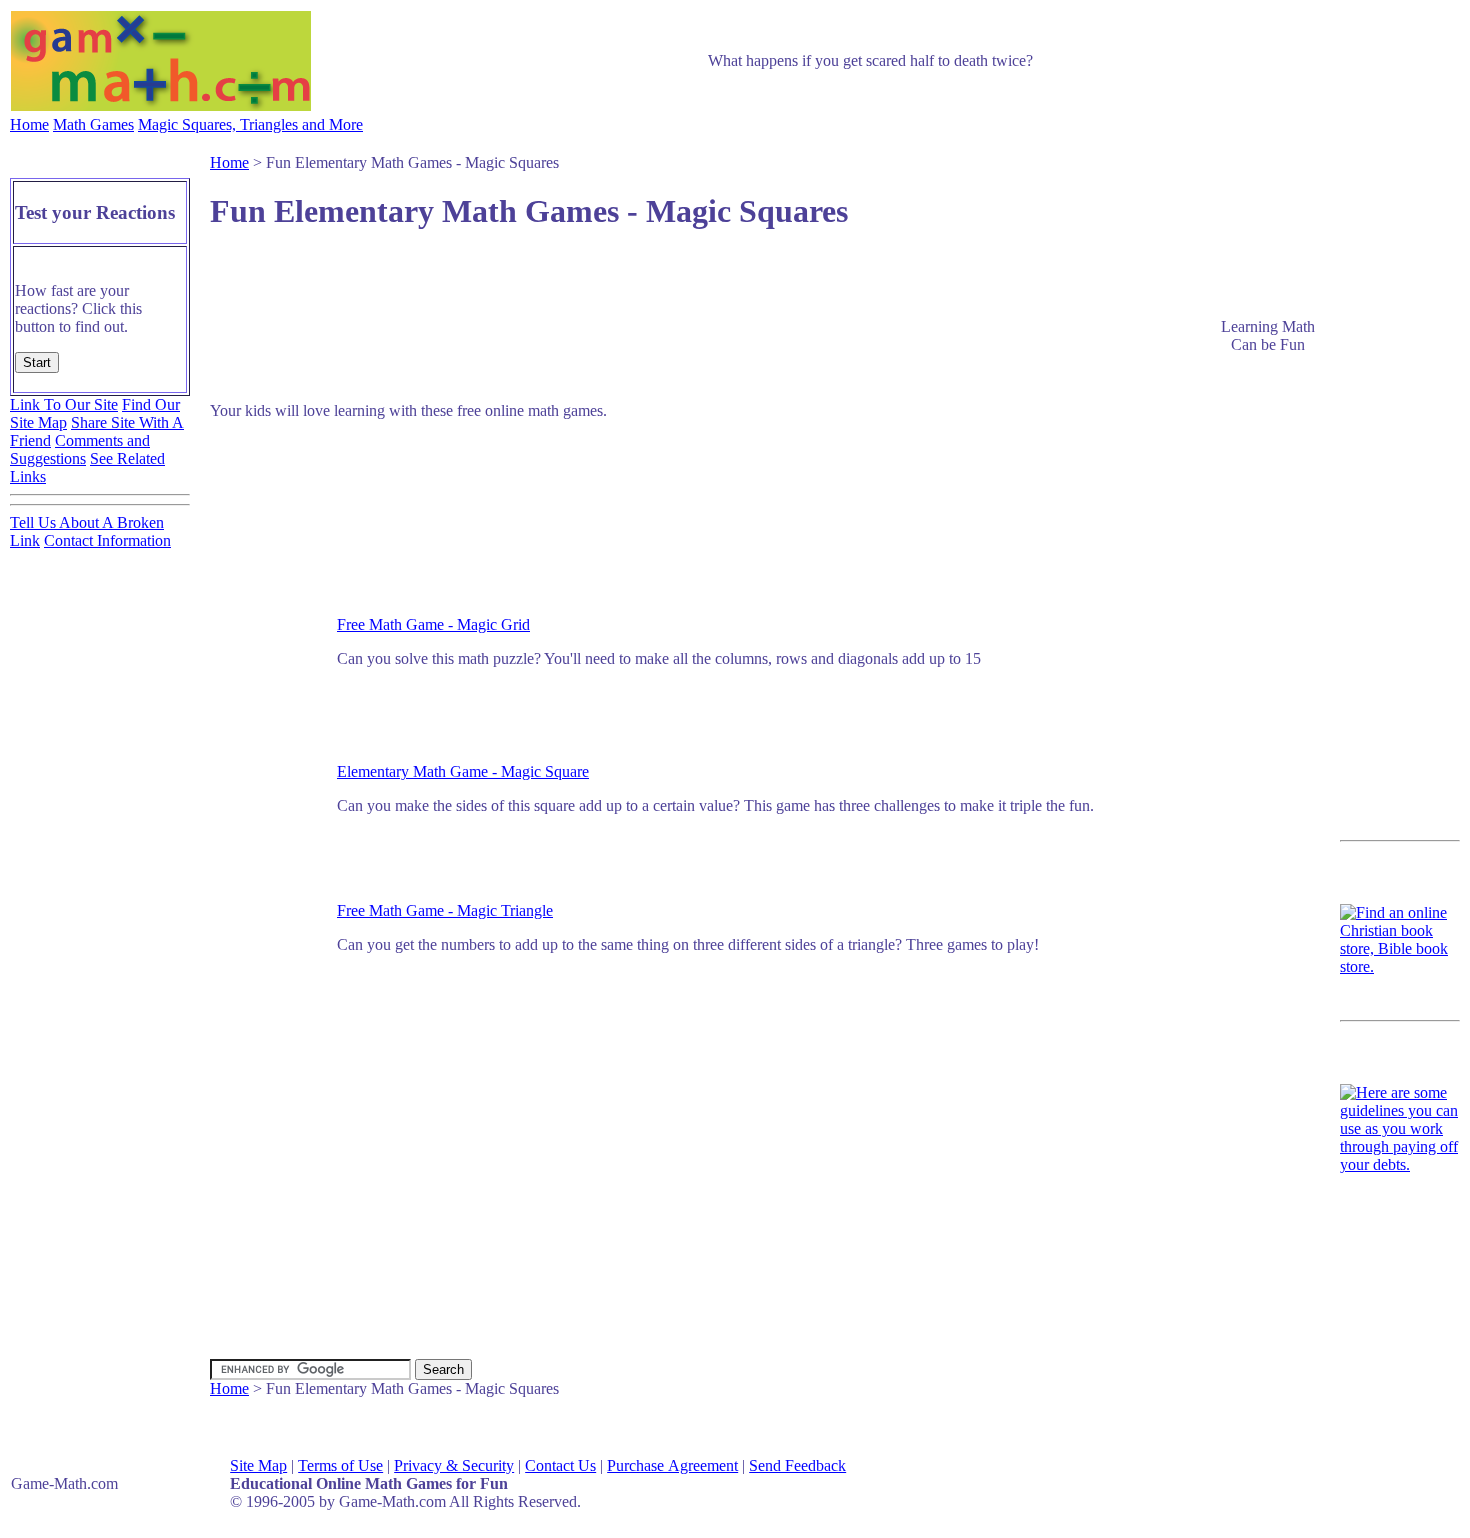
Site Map (258, 1465)
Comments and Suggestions (80, 449)
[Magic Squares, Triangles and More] (1267, 546)
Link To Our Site (64, 404)
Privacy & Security (454, 1465)
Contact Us (560, 1465)
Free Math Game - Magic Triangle (445, 910)
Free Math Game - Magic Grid (433, 624)
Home (29, 124)
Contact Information (107, 540)
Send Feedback (797, 1465)
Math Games (93, 124)
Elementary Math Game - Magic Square (463, 771)
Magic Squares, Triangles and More (250, 124)
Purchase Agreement (672, 1465)
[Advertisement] (730, 285)
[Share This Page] (1285, 257)
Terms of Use (340, 1465)
